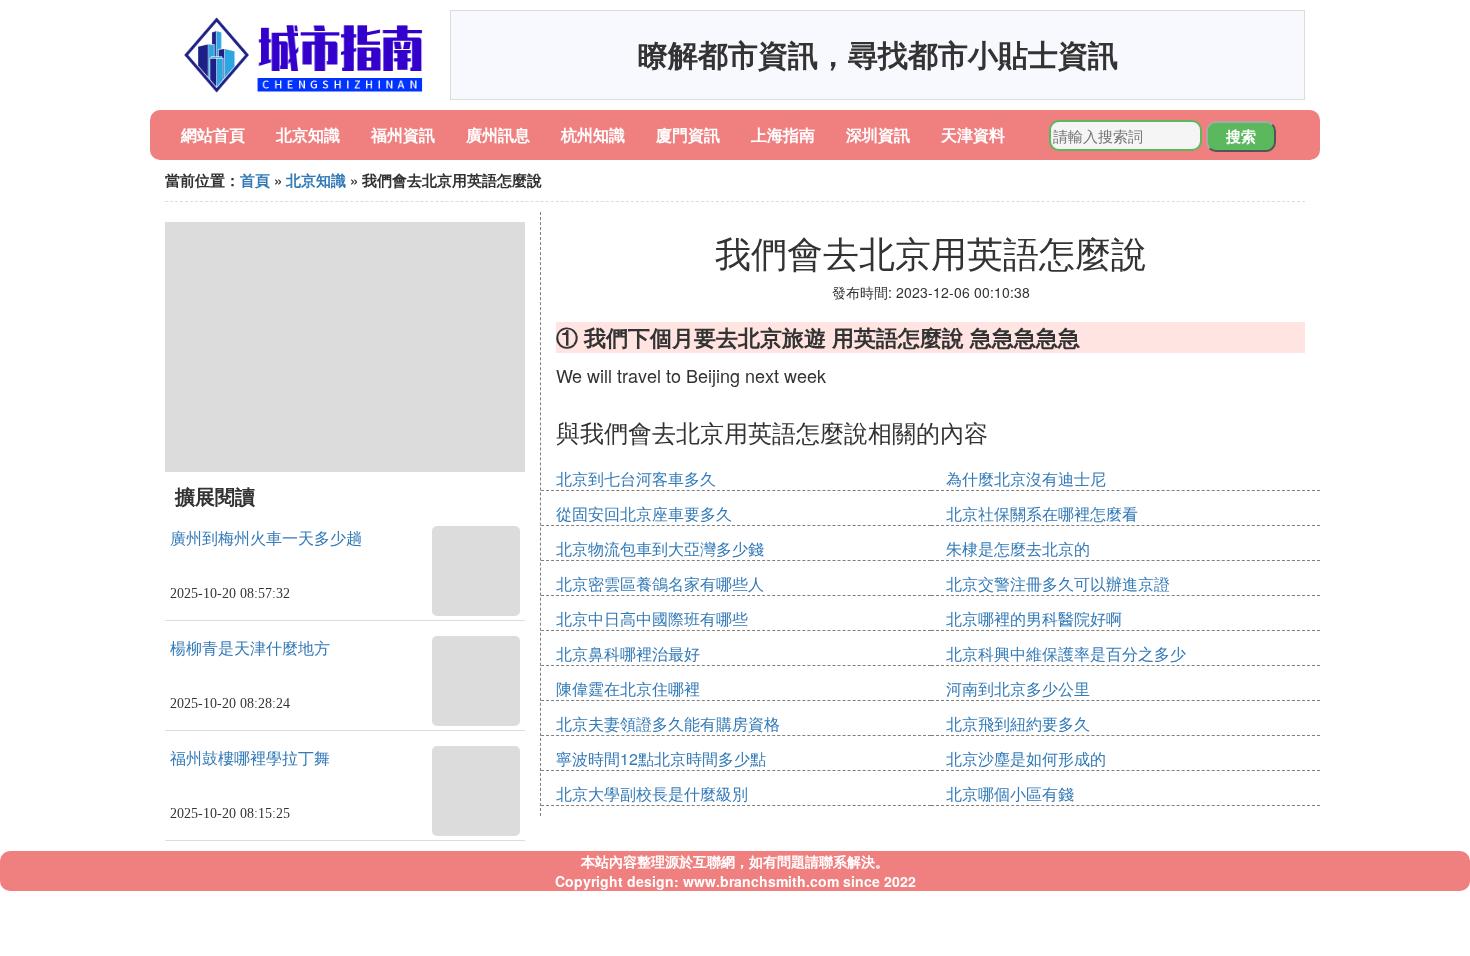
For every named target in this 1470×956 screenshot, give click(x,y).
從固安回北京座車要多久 (644, 513)
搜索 (1241, 136)
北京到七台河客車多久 (636, 478)
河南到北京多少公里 (1018, 688)
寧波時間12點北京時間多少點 (661, 758)
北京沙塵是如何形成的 (1026, 758)
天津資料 (973, 134)
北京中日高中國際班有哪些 (652, 618)
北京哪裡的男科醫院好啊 (1034, 618)
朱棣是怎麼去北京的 (1018, 548)
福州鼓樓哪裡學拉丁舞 (250, 758)
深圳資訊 (878, 134)
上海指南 (783, 134)
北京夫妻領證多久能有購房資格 (668, 723)
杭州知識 (593, 134)
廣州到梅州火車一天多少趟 (266, 538)
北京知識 (308, 134)
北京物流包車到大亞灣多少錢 (660, 548)
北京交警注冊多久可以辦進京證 (1058, 583)
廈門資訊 (688, 134)
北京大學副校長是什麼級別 (652, 793)
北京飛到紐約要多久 (1018, 723)
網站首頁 (213, 134)
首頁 (255, 180)
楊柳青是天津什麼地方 (250, 648)
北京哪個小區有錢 (1010, 793)
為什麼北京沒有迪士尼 (1026, 478)
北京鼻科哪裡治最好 (628, 653)
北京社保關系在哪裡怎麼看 (1042, 513)
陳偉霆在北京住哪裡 (628, 688)
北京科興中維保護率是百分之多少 (1066, 653)
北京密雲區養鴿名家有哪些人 (660, 583)
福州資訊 (403, 134)
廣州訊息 (498, 134)
